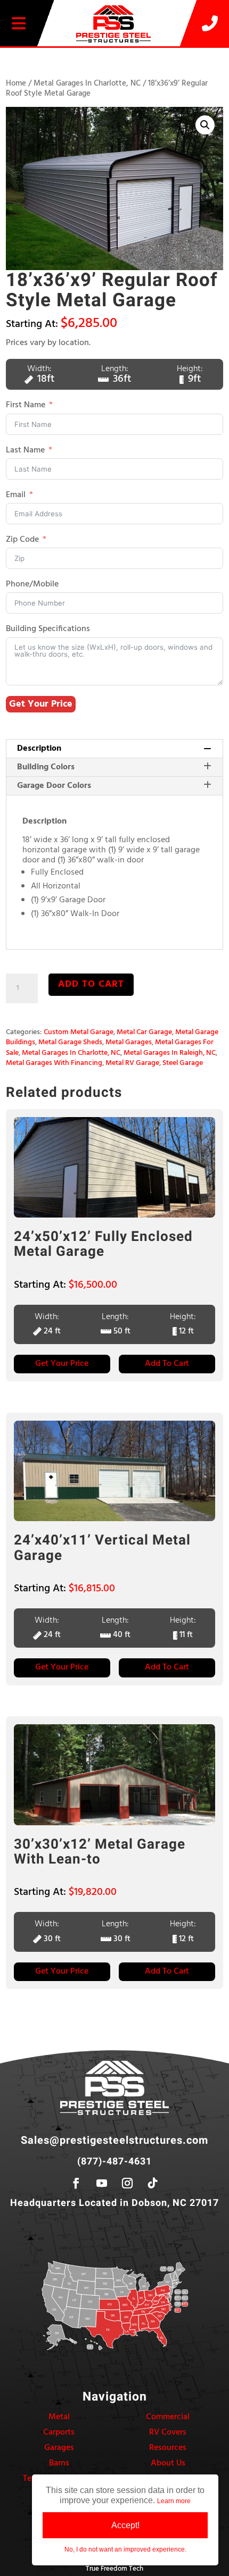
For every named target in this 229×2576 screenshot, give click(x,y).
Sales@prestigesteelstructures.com (114, 2140)
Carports (59, 2432)
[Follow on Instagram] (127, 2183)
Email (16, 495)
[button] (205, 125)
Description (39, 749)
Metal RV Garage (132, 1063)
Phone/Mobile (32, 585)
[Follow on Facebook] (76, 2183)
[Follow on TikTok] (153, 2183)
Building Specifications (48, 629)
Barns (59, 2463)
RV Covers (168, 2432)
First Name (26, 405)
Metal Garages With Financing (54, 1063)
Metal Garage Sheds (70, 1042)
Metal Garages (129, 1042)
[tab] (115, 749)
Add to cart (91, 984)
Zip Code (22, 540)
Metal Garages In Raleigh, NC (170, 1053)
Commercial (168, 2417)
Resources (168, 2448)
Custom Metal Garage (79, 1032)
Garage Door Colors (54, 786)
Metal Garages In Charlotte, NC (87, 83)
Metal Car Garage (144, 1032)
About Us (168, 2463)
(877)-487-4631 (114, 2162)
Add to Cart (167, 1364)
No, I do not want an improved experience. (125, 2549)
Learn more (174, 2501)
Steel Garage (183, 1063)
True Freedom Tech (114, 2569)
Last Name (25, 451)
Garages (59, 2448)
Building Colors (46, 767)
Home (16, 83)
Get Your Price (41, 704)
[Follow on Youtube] (102, 2183)
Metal (59, 2417)
